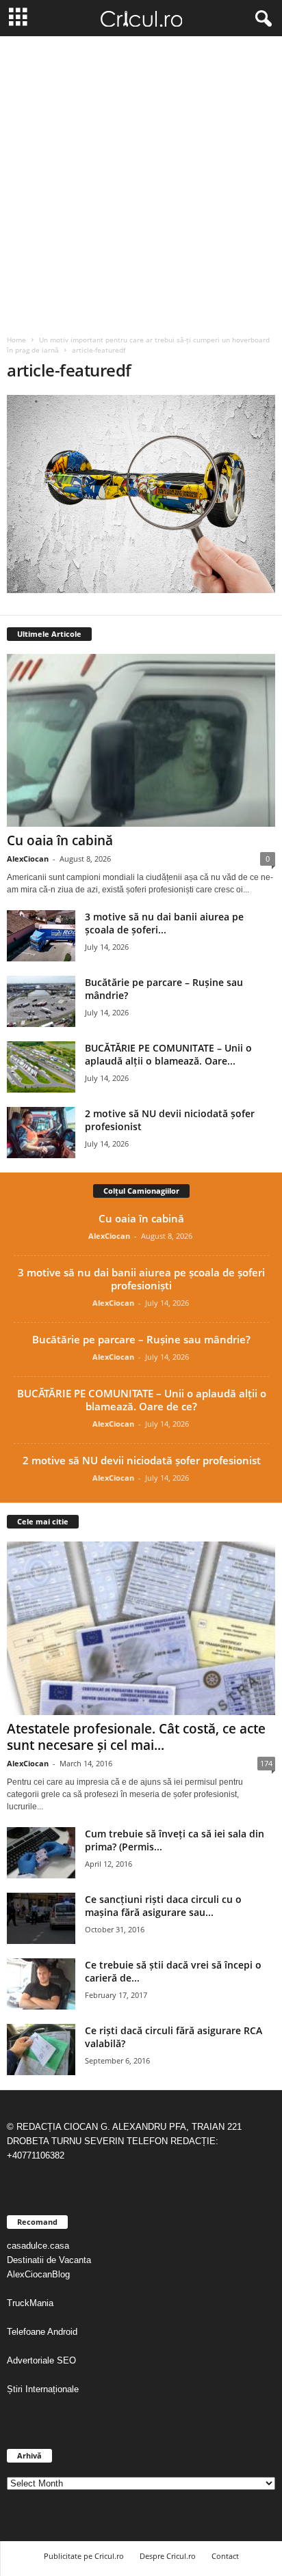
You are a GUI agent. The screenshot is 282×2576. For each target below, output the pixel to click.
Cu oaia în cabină (60, 840)
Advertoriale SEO (41, 2360)
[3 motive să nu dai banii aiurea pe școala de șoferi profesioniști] (41, 936)
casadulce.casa (38, 2246)
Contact (225, 2556)
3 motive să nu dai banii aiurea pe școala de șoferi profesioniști (141, 1279)
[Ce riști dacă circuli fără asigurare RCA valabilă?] (41, 2050)
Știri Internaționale (44, 2389)
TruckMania (30, 2303)
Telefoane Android (42, 2332)
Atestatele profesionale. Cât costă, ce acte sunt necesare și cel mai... (136, 1737)
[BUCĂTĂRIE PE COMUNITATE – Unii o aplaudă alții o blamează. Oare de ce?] (41, 1067)
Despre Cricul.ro (168, 2556)
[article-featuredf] (141, 494)
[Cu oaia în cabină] (141, 740)
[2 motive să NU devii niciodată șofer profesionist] (41, 1133)
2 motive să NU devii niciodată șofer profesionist (142, 1460)
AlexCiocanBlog (38, 2274)
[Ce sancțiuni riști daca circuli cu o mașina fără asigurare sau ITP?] (41, 1918)
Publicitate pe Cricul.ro (84, 2556)
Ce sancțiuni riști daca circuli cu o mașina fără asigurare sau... (163, 1906)
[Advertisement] (141, 184)
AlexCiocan (28, 859)
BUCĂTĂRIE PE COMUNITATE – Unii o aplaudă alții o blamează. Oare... (168, 1054)
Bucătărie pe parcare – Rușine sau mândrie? (141, 1339)
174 (266, 1763)
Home (16, 340)
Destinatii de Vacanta (50, 2260)
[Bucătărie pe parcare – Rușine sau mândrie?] (41, 1001)
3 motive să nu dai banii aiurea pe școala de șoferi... (164, 923)
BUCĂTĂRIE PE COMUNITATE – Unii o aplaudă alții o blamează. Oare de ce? (142, 1400)
